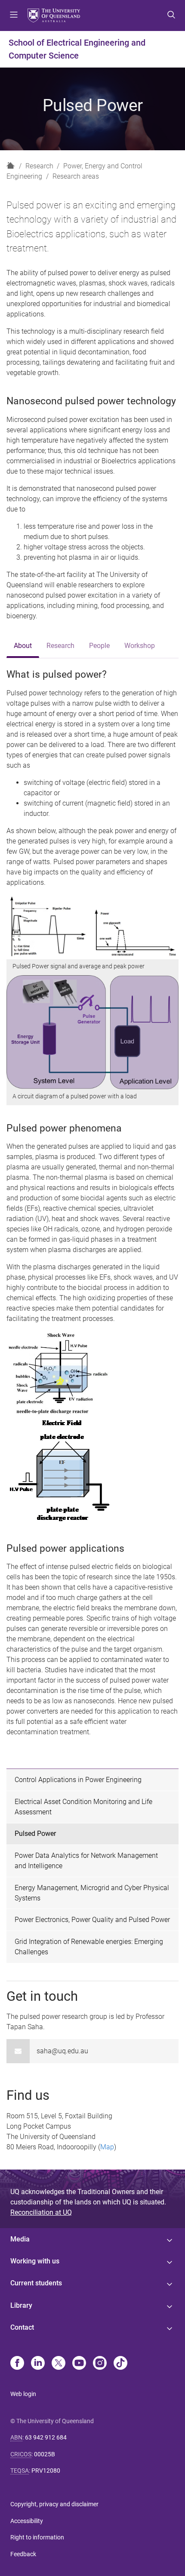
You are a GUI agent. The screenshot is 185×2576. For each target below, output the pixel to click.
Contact (22, 2327)
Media (20, 2239)
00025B (45, 2454)
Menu (14, 15)
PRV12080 (46, 2471)
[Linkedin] (38, 2364)
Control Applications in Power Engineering (78, 1780)
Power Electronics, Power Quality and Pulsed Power (92, 1920)
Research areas (76, 176)
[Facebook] (17, 2364)
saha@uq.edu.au (62, 2051)
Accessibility (27, 2521)
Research (39, 166)
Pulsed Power (35, 1834)
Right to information (37, 2537)
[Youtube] (79, 2364)
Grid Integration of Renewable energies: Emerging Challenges (89, 1947)
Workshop (140, 646)
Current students (36, 2283)
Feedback (23, 2554)
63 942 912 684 (46, 2437)
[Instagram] (100, 2364)
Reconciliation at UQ (41, 2212)
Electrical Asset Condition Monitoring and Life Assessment (83, 1807)
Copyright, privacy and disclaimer (54, 2504)
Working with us (35, 2261)
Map (107, 2147)
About (23, 646)
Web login (23, 2394)
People (99, 646)
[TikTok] (120, 2364)
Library (21, 2305)
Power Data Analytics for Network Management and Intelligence (86, 1861)
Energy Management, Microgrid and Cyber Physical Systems (92, 1893)
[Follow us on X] (59, 2364)
